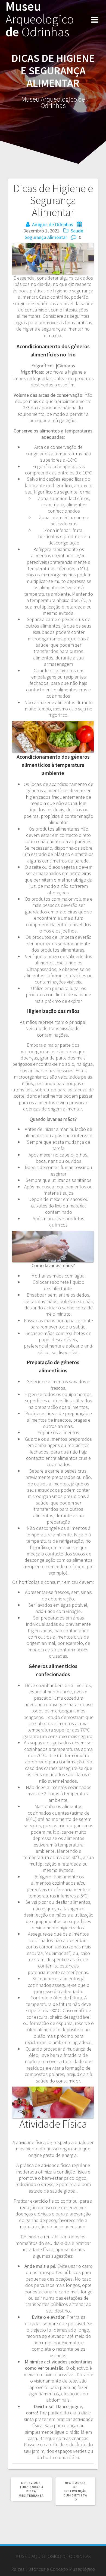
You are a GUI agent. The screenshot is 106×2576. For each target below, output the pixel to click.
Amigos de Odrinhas (53, 224)
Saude (77, 231)
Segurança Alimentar (46, 237)
